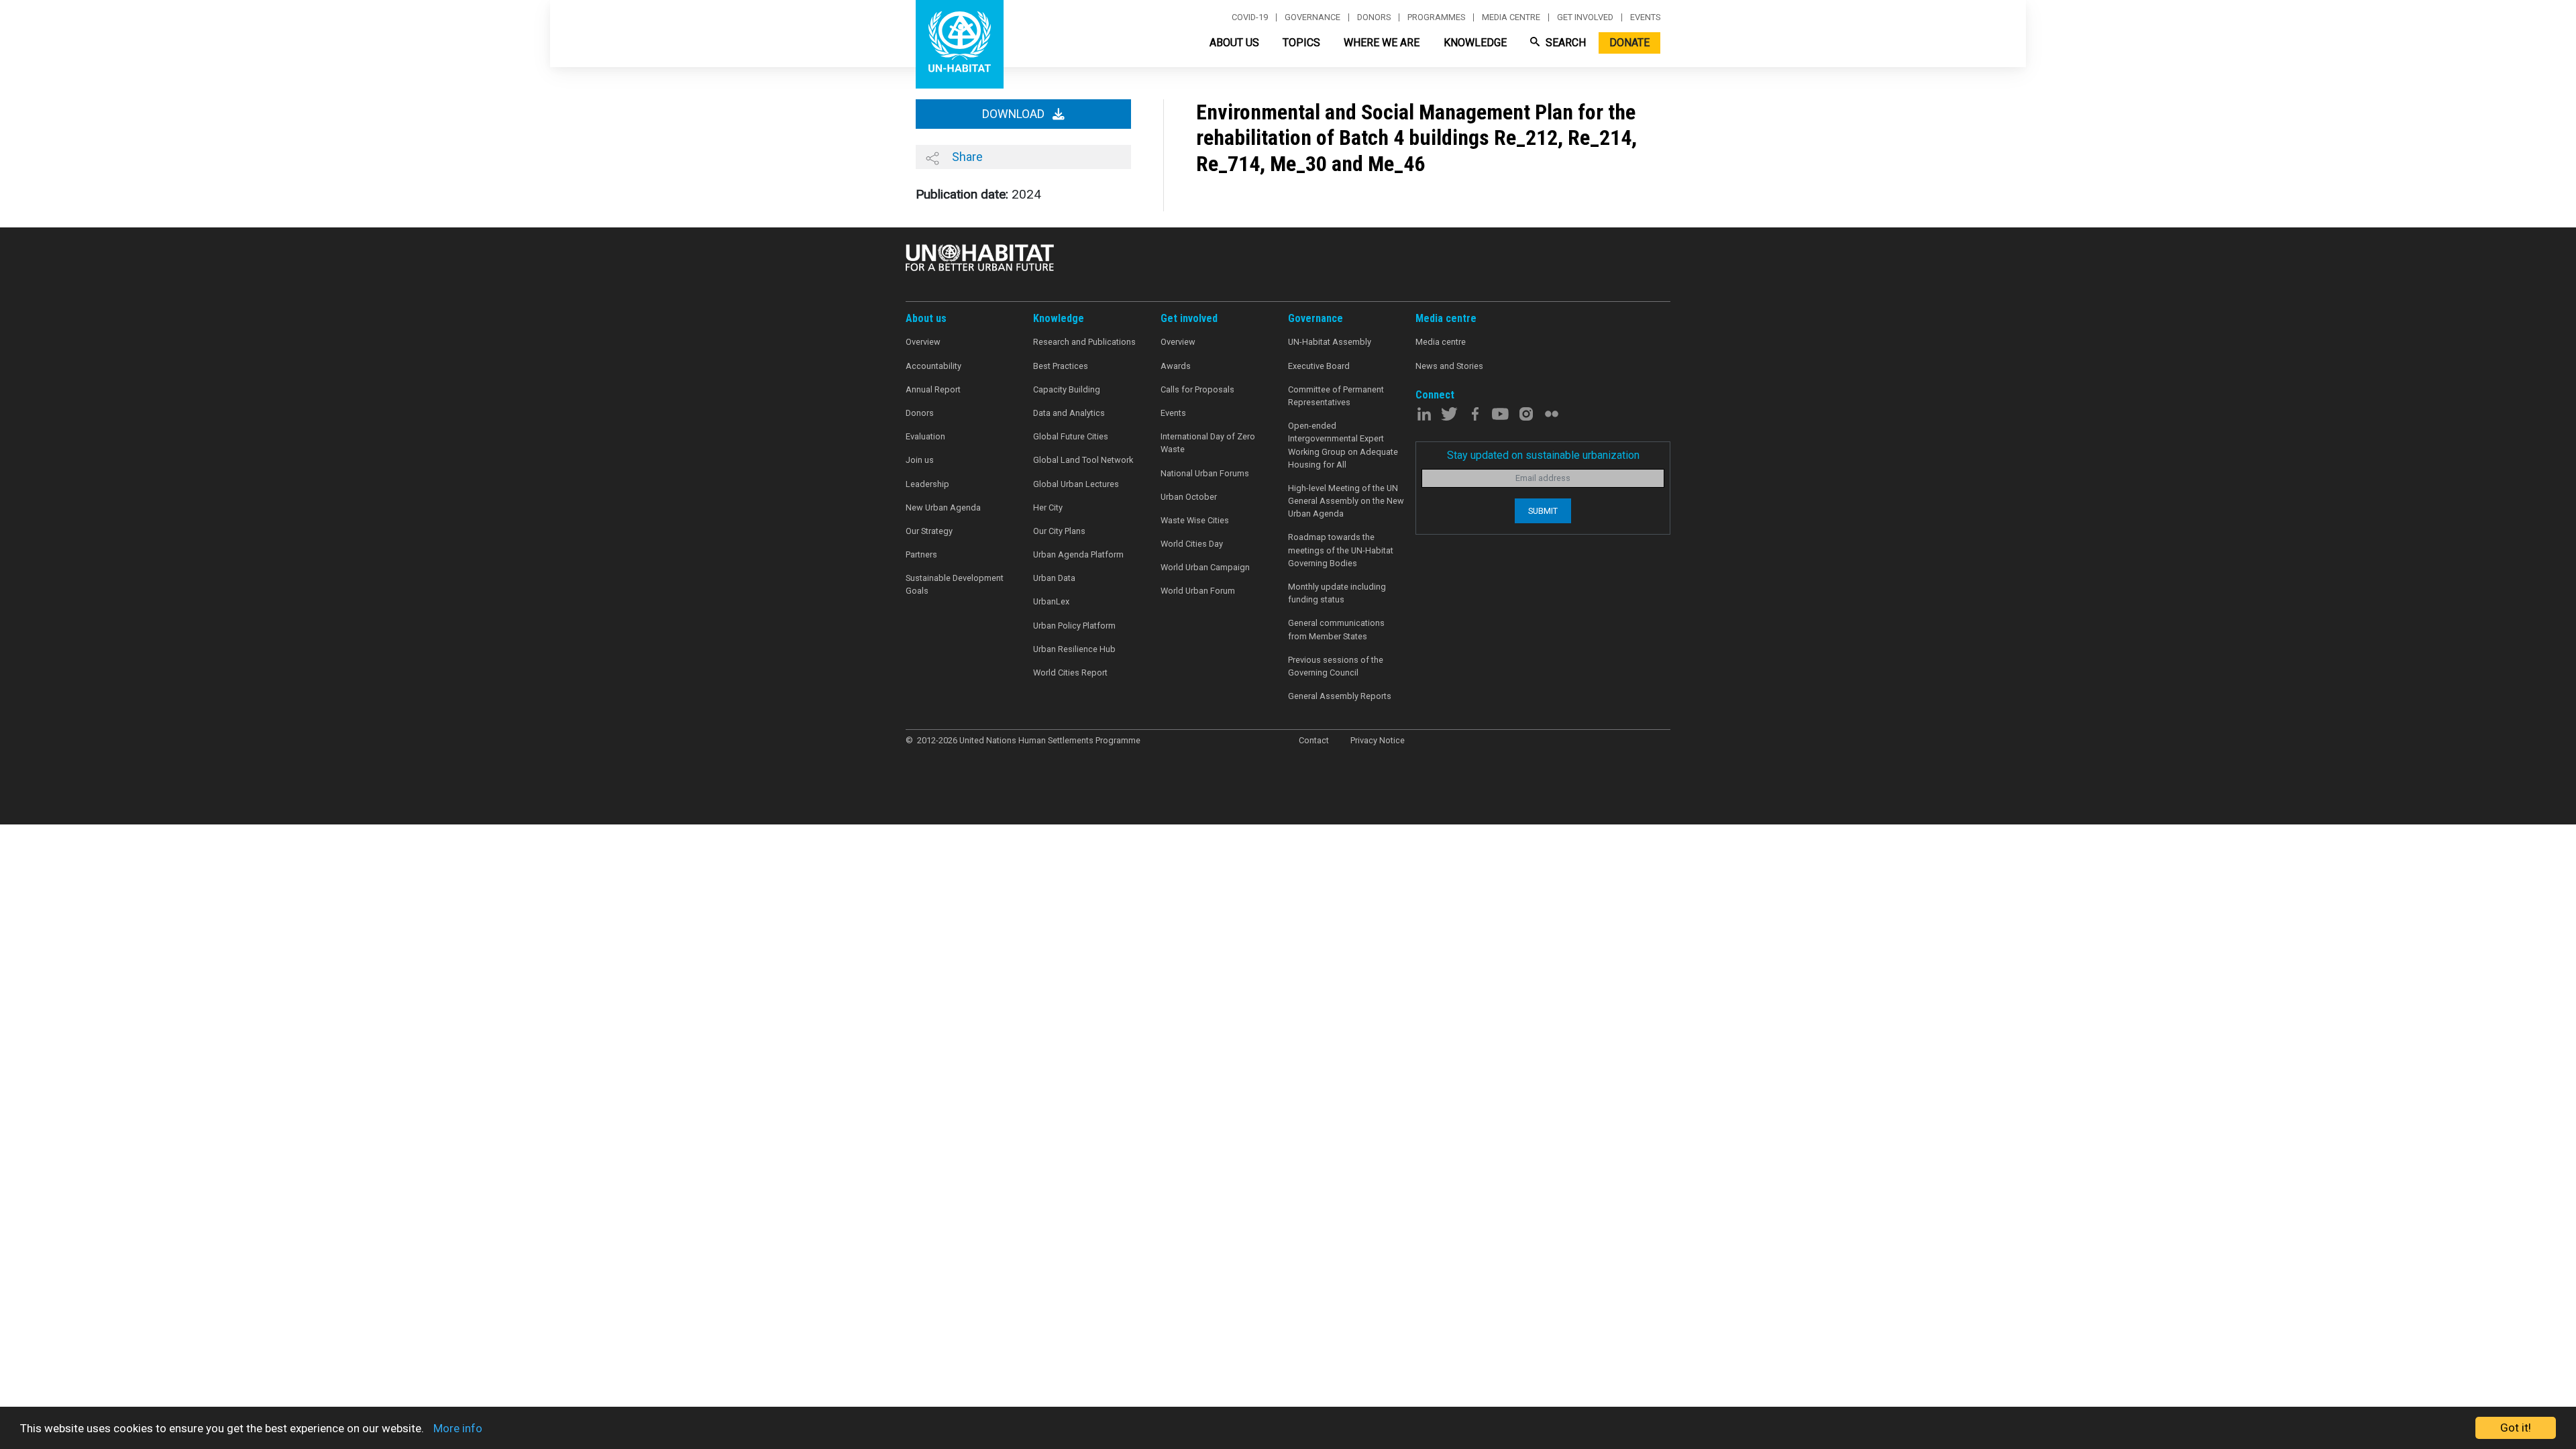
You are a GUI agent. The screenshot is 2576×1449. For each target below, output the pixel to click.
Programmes (1436, 17)
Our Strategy (929, 531)
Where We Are (1382, 43)
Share (966, 157)
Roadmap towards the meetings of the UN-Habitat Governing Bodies (1341, 550)
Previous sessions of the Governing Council (1336, 666)
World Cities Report (1070, 673)
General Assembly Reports (1340, 696)
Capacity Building (1067, 389)
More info (458, 1428)
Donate (1629, 43)
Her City (1048, 507)
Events (1645, 17)
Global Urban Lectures (1076, 484)
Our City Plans (1059, 531)
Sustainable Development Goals (955, 584)
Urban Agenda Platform (1078, 554)
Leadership (927, 484)
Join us (920, 460)
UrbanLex (1051, 601)
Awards (1176, 366)
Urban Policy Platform (1074, 626)
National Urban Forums (1205, 473)
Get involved (1585, 17)
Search (1564, 43)
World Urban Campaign (1205, 567)
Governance (1312, 17)
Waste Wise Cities (1195, 520)
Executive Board (1319, 366)
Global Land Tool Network (1083, 460)
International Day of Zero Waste (1208, 443)
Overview (923, 342)
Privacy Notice (1378, 740)
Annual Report (933, 389)
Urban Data (1054, 578)
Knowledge (1475, 43)
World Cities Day (1192, 544)
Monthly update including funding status (1337, 593)
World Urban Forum (1198, 591)
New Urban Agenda (943, 507)
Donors (1374, 17)
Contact (1314, 740)
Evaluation (925, 436)
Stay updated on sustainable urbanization (1543, 455)
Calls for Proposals (1197, 389)
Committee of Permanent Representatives (1336, 396)
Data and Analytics (1069, 413)
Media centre (1511, 17)
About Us (1234, 43)
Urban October (1189, 497)
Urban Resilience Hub (1074, 649)
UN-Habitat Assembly (1330, 342)
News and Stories (1449, 366)
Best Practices (1061, 366)
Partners (921, 554)
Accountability (933, 366)
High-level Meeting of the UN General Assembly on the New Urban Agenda (1346, 501)
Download (1015, 114)
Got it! (2516, 1428)
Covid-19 (1250, 17)
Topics (1301, 43)
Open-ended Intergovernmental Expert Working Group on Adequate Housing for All (1343, 445)
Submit (1543, 511)
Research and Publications (1084, 342)
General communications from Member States (1336, 629)
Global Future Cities (1071, 436)
